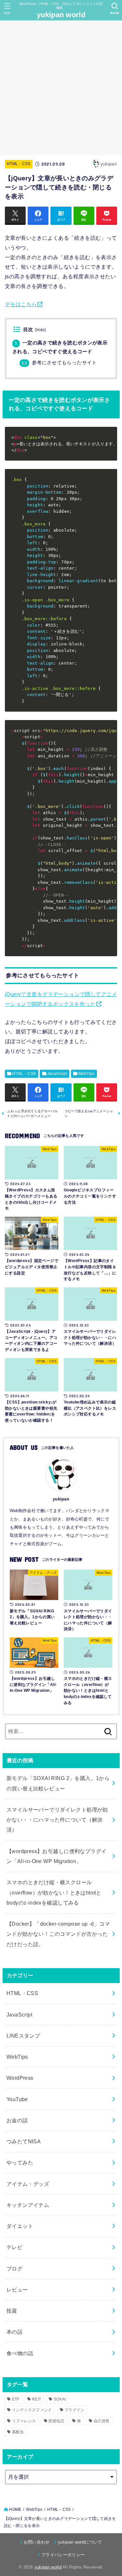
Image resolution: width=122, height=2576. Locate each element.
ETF (16, 2399)
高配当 (18, 2432)
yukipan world (61, 15)
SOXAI (60, 2399)
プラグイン (75, 2410)
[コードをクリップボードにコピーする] (110, 440)
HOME (15, 2510)
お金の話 (17, 2120)
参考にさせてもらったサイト (59, 363)
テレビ (14, 2247)
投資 (12, 2311)
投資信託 (56, 2421)
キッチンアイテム (28, 2205)
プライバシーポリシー (63, 2555)
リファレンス (24, 2421)
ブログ (14, 2269)
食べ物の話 (20, 2353)
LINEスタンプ (23, 2036)
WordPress (20, 2078)
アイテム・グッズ (28, 2184)
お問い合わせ (37, 2542)
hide (41, 330)
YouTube (17, 2099)
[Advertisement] (61, 88)
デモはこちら (21, 304)
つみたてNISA (24, 2141)
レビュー (17, 2290)
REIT (36, 2399)
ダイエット (20, 2226)
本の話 (14, 2332)
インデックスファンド (32, 2410)
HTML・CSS (19, 164)
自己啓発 (102, 2421)
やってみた (20, 2162)
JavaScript (57, 1074)
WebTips (86, 1074)
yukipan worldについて (80, 2542)
